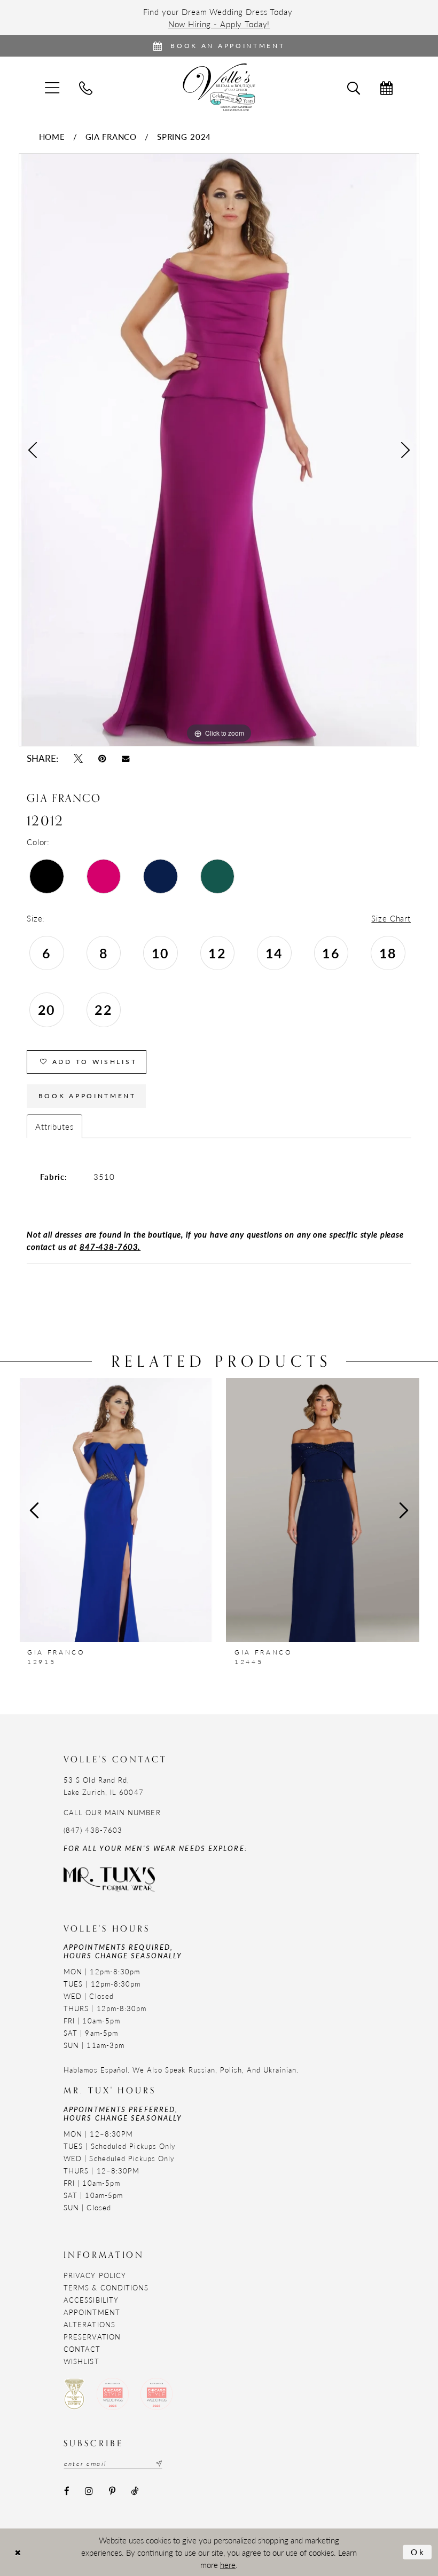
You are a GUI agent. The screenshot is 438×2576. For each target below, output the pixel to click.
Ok (419, 2552)
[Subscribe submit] (158, 2463)
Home (52, 136)
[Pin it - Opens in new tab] (102, 758)
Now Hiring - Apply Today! (219, 24)
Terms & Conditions (106, 2287)
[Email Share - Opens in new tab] (126, 759)
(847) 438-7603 (93, 1830)
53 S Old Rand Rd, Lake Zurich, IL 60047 (104, 1786)
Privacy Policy (95, 2275)
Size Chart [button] (391, 918)
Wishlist (81, 2361)
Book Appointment (87, 1096)
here (228, 2565)
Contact (82, 2349)
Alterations (89, 2324)
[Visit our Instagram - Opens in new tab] (89, 2491)
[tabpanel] (219, 450)
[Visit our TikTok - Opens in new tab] (134, 2491)
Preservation (92, 2337)
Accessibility (91, 2300)
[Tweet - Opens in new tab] (78, 758)
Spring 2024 (184, 136)
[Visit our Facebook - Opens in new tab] (67, 2491)
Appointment (92, 2312)
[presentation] (116, 1510)
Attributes (54, 1126)
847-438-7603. (110, 1246)
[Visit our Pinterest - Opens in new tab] (112, 2491)
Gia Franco (111, 136)
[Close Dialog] (18, 2552)
